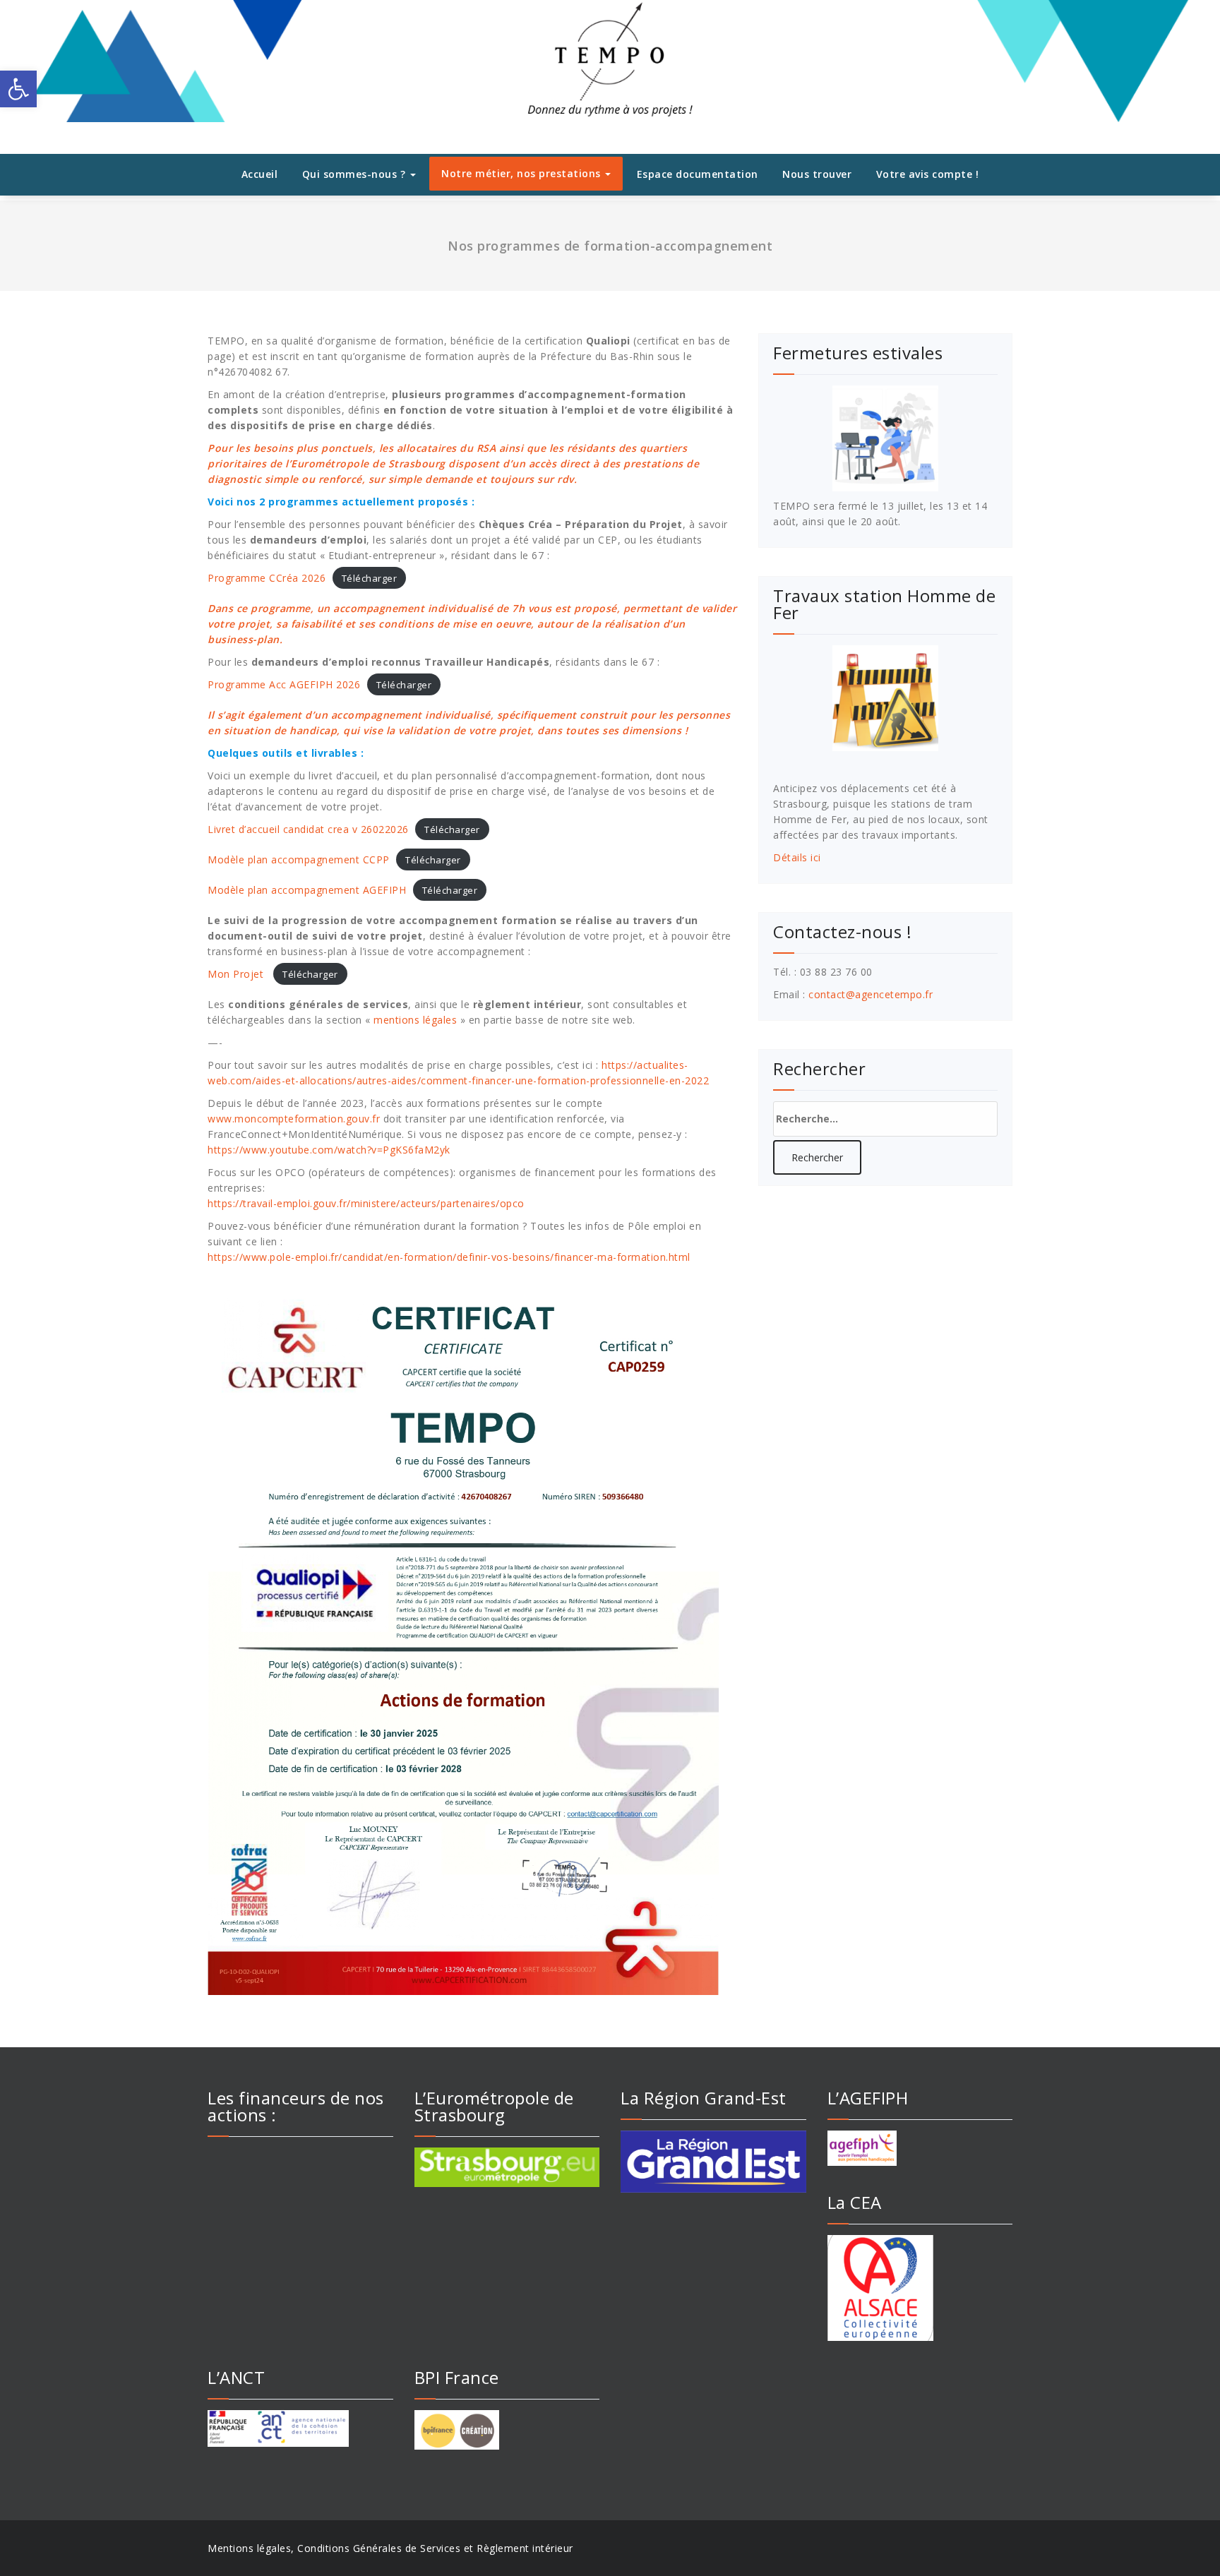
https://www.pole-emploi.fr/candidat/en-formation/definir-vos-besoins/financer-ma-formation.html (449, 1257)
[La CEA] (920, 2288)
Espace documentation (698, 174)
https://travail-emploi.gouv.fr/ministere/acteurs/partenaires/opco (366, 1203)
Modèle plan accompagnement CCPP (299, 859)
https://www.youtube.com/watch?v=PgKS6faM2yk (329, 1150)
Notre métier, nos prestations (522, 173)
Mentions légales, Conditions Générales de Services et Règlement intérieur (390, 2548)
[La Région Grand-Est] (713, 2162)
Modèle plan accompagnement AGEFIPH (307, 890)
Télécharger (370, 578)
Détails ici (797, 857)
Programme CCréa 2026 (267, 578)
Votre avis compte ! (928, 174)
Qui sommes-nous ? (355, 174)
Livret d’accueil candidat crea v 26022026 (308, 829)
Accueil (260, 174)
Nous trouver (817, 174)
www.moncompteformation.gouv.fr (294, 1119)
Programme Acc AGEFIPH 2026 (284, 684)
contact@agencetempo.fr (871, 994)
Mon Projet (237, 974)
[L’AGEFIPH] (920, 2148)
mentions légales (415, 1020)
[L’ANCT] (300, 2428)
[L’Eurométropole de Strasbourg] (507, 2167)
